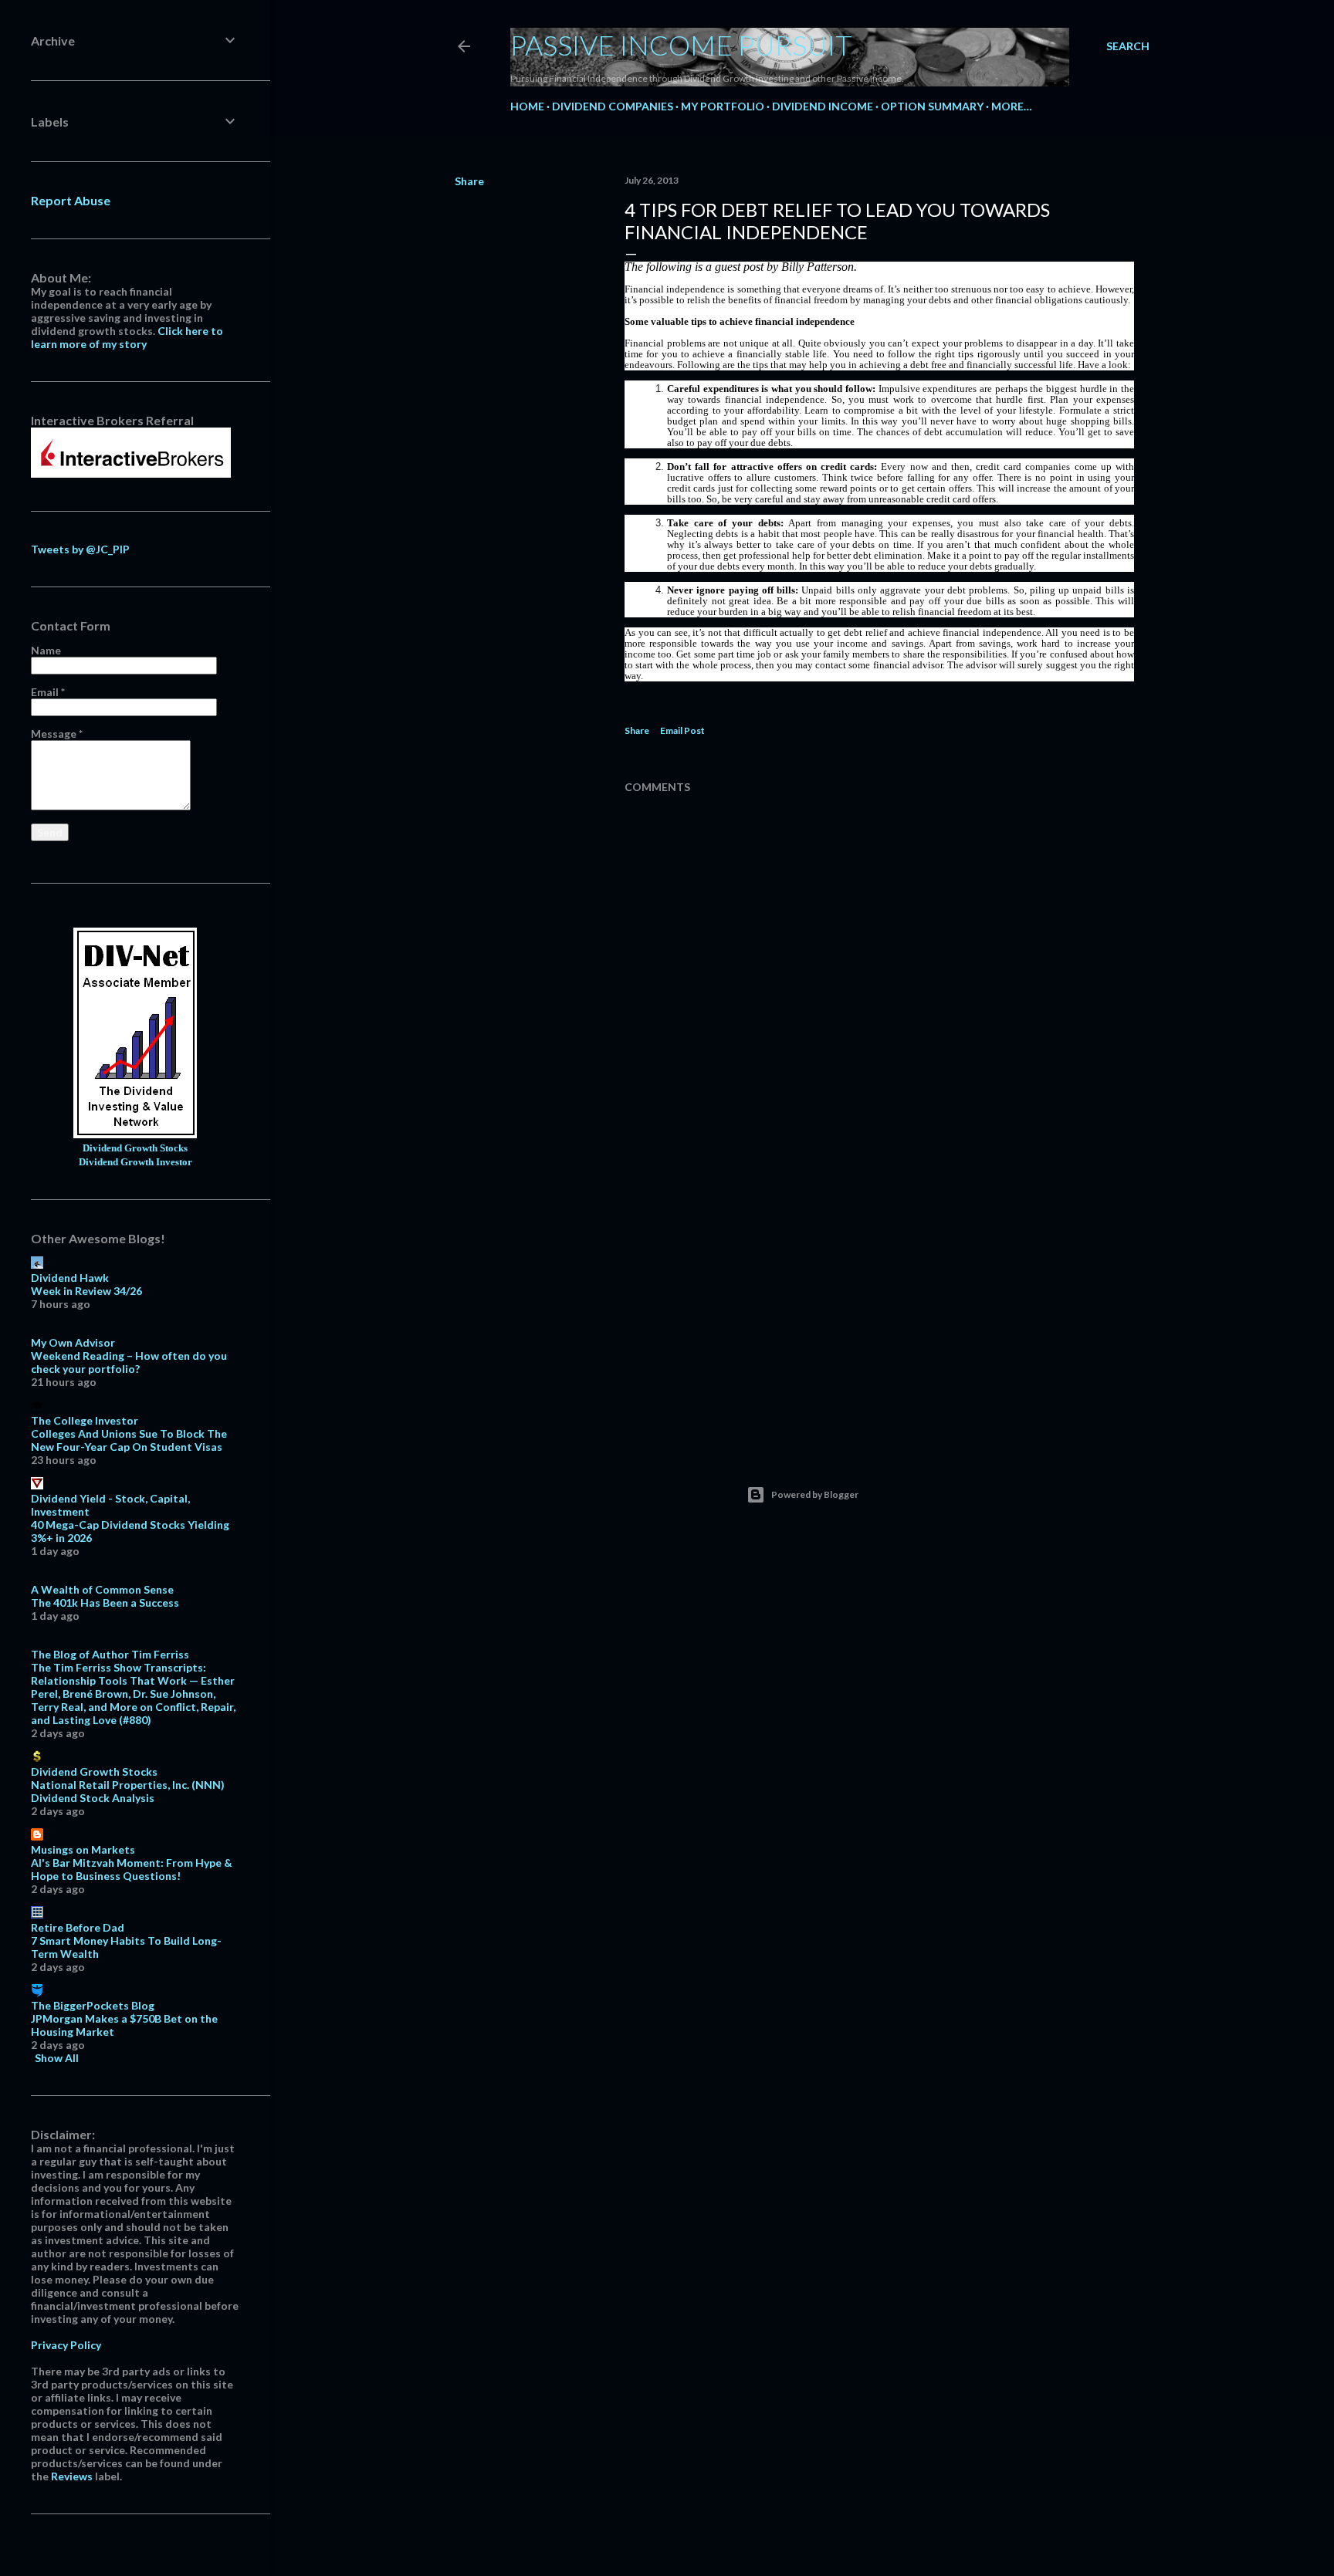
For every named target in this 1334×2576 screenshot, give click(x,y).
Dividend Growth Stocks (135, 1148)
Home (527, 106)
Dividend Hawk (70, 1278)
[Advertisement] (879, 1300)
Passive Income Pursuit (681, 45)
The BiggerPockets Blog (93, 2005)
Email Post (682, 730)
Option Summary (932, 106)
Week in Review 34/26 (86, 1291)
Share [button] (469, 181)
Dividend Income (823, 106)
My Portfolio (723, 106)
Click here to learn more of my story (127, 337)
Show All (57, 2058)
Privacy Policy (66, 2345)
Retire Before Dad (78, 1927)
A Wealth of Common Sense (102, 1589)
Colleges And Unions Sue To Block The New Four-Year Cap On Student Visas (129, 1440)
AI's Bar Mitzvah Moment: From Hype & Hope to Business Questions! (132, 1869)
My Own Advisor (73, 1342)
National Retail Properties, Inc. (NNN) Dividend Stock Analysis (128, 1791)
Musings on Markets (83, 1849)
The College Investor (85, 1420)
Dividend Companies (613, 106)
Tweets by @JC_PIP (80, 549)
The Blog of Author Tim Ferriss (110, 1654)
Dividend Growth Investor (135, 1162)
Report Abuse (71, 200)
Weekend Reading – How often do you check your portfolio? (129, 1362)
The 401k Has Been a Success (105, 1602)
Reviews (72, 2476)
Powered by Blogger (815, 1494)
